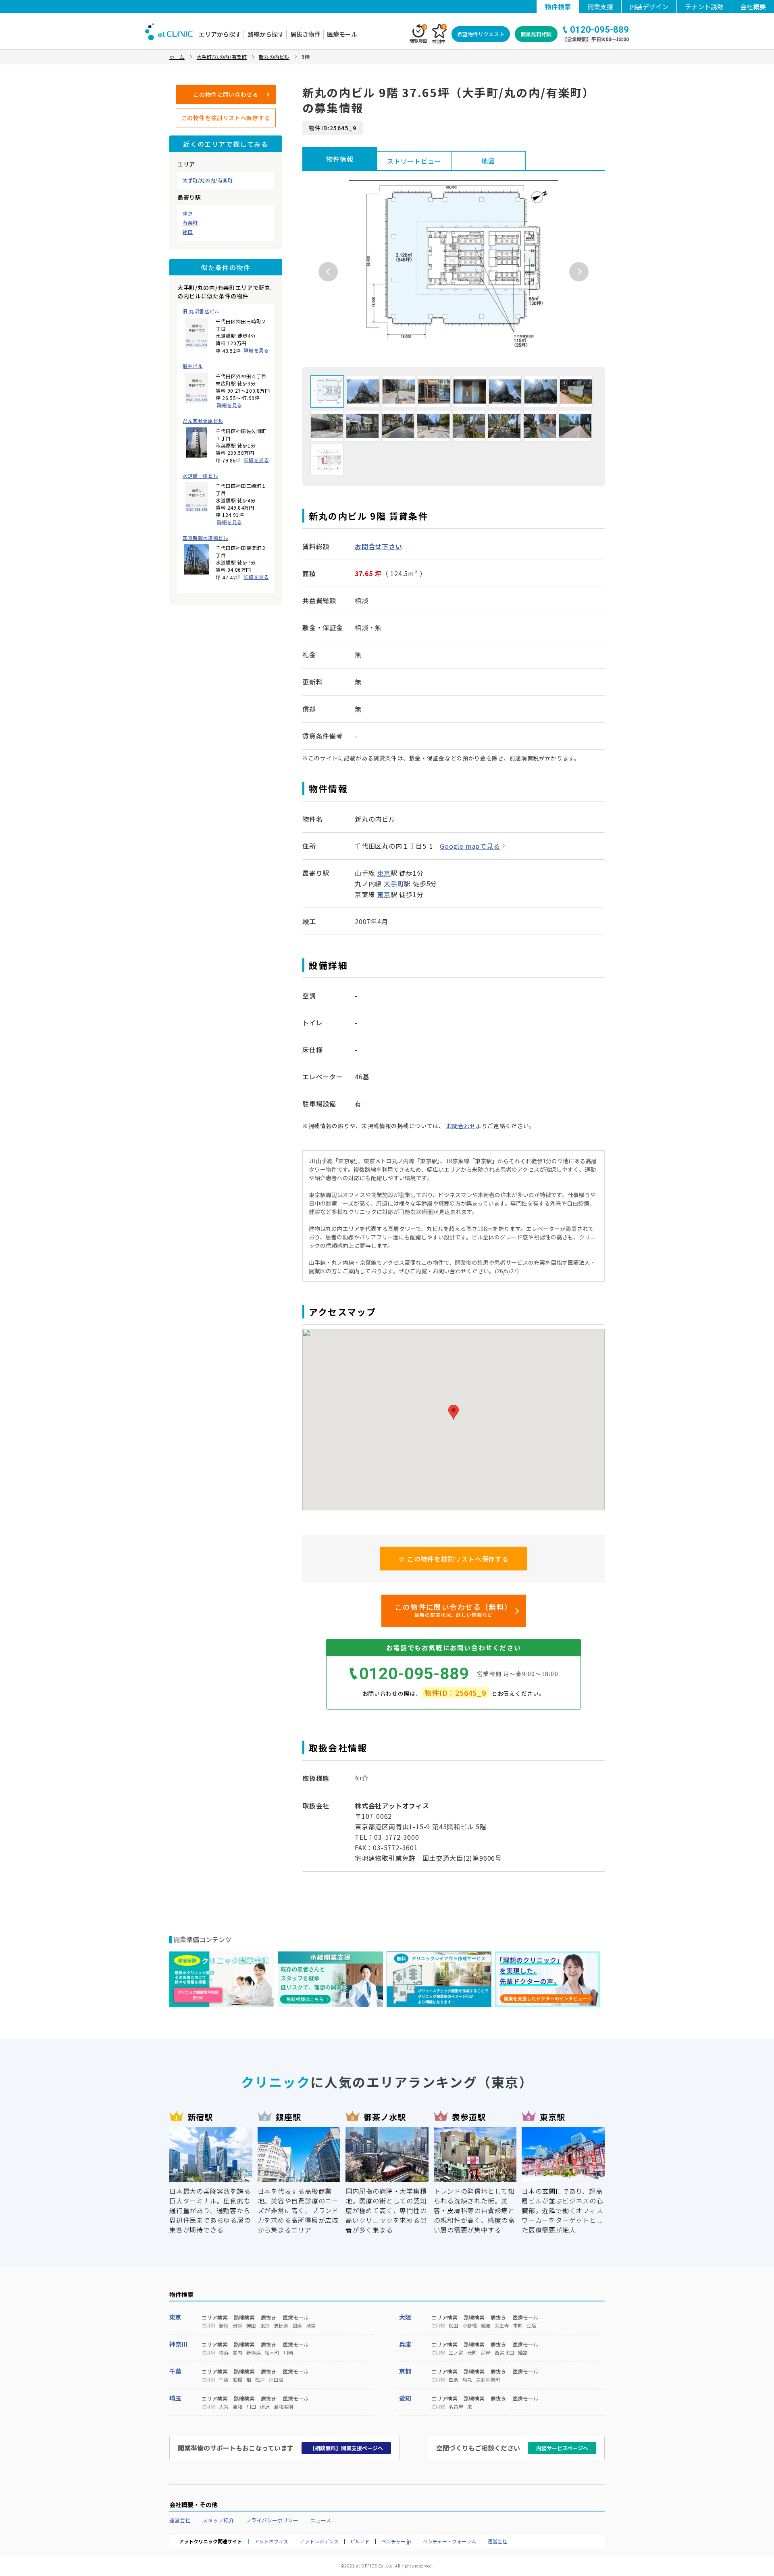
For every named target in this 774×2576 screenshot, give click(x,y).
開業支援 (600, 6)
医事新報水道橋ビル (205, 538)
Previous (328, 272)
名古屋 (456, 2407)
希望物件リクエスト (481, 34)
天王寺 (502, 2326)
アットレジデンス (319, 2541)
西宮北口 (504, 2353)
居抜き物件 (305, 34)
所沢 (265, 2407)
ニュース (321, 2520)
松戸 (260, 2380)
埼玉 (175, 2398)
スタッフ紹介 (218, 2520)
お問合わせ (461, 1126)
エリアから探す (220, 34)
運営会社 (180, 2520)
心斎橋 (470, 2326)
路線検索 (244, 2317)
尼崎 (486, 2353)
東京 (188, 213)
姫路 (523, 2353)
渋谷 (237, 2326)
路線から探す (266, 34)
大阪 (405, 2317)
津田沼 (276, 2380)
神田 (188, 232)
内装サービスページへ (562, 2448)
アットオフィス (271, 2541)
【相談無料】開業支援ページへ (346, 2448)
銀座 (297, 2326)
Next (579, 272)
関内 (237, 2353)
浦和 (237, 2407)
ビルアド (360, 2541)
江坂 (532, 2326)
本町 (518, 2326)
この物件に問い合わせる (226, 94)
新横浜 (254, 2353)
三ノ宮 (456, 2353)
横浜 (224, 2353)
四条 (454, 2380)
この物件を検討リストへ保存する (226, 118)
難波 (486, 2326)
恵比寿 (281, 2326)
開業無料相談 (536, 34)
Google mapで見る (470, 846)
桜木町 (272, 2353)
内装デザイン (649, 6)
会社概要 (753, 6)
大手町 (394, 883)
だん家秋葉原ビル (203, 421)
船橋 (237, 2380)
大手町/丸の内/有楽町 (208, 180)
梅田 (454, 2326)
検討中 (439, 34)
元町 (472, 2353)
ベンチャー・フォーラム (449, 2541)
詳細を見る (256, 350)
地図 (488, 161)
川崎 (288, 2353)
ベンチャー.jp (396, 2541)
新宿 (224, 2326)
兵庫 (405, 2344)
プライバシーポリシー (272, 2520)
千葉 (175, 2371)
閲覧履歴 (418, 34)
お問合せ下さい (379, 546)
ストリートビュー (414, 161)
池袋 (311, 2326)
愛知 (405, 2398)
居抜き (269, 2317)
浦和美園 (283, 2407)
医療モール (342, 34)
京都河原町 (488, 2380)
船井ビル (193, 366)
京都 (405, 2371)
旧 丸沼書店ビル (201, 311)
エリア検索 (215, 2317)
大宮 (224, 2407)
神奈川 (178, 2344)
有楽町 (190, 223)
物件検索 (558, 6)
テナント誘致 (704, 6)
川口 (251, 2407)
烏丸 (467, 2380)
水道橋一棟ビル (200, 476)
